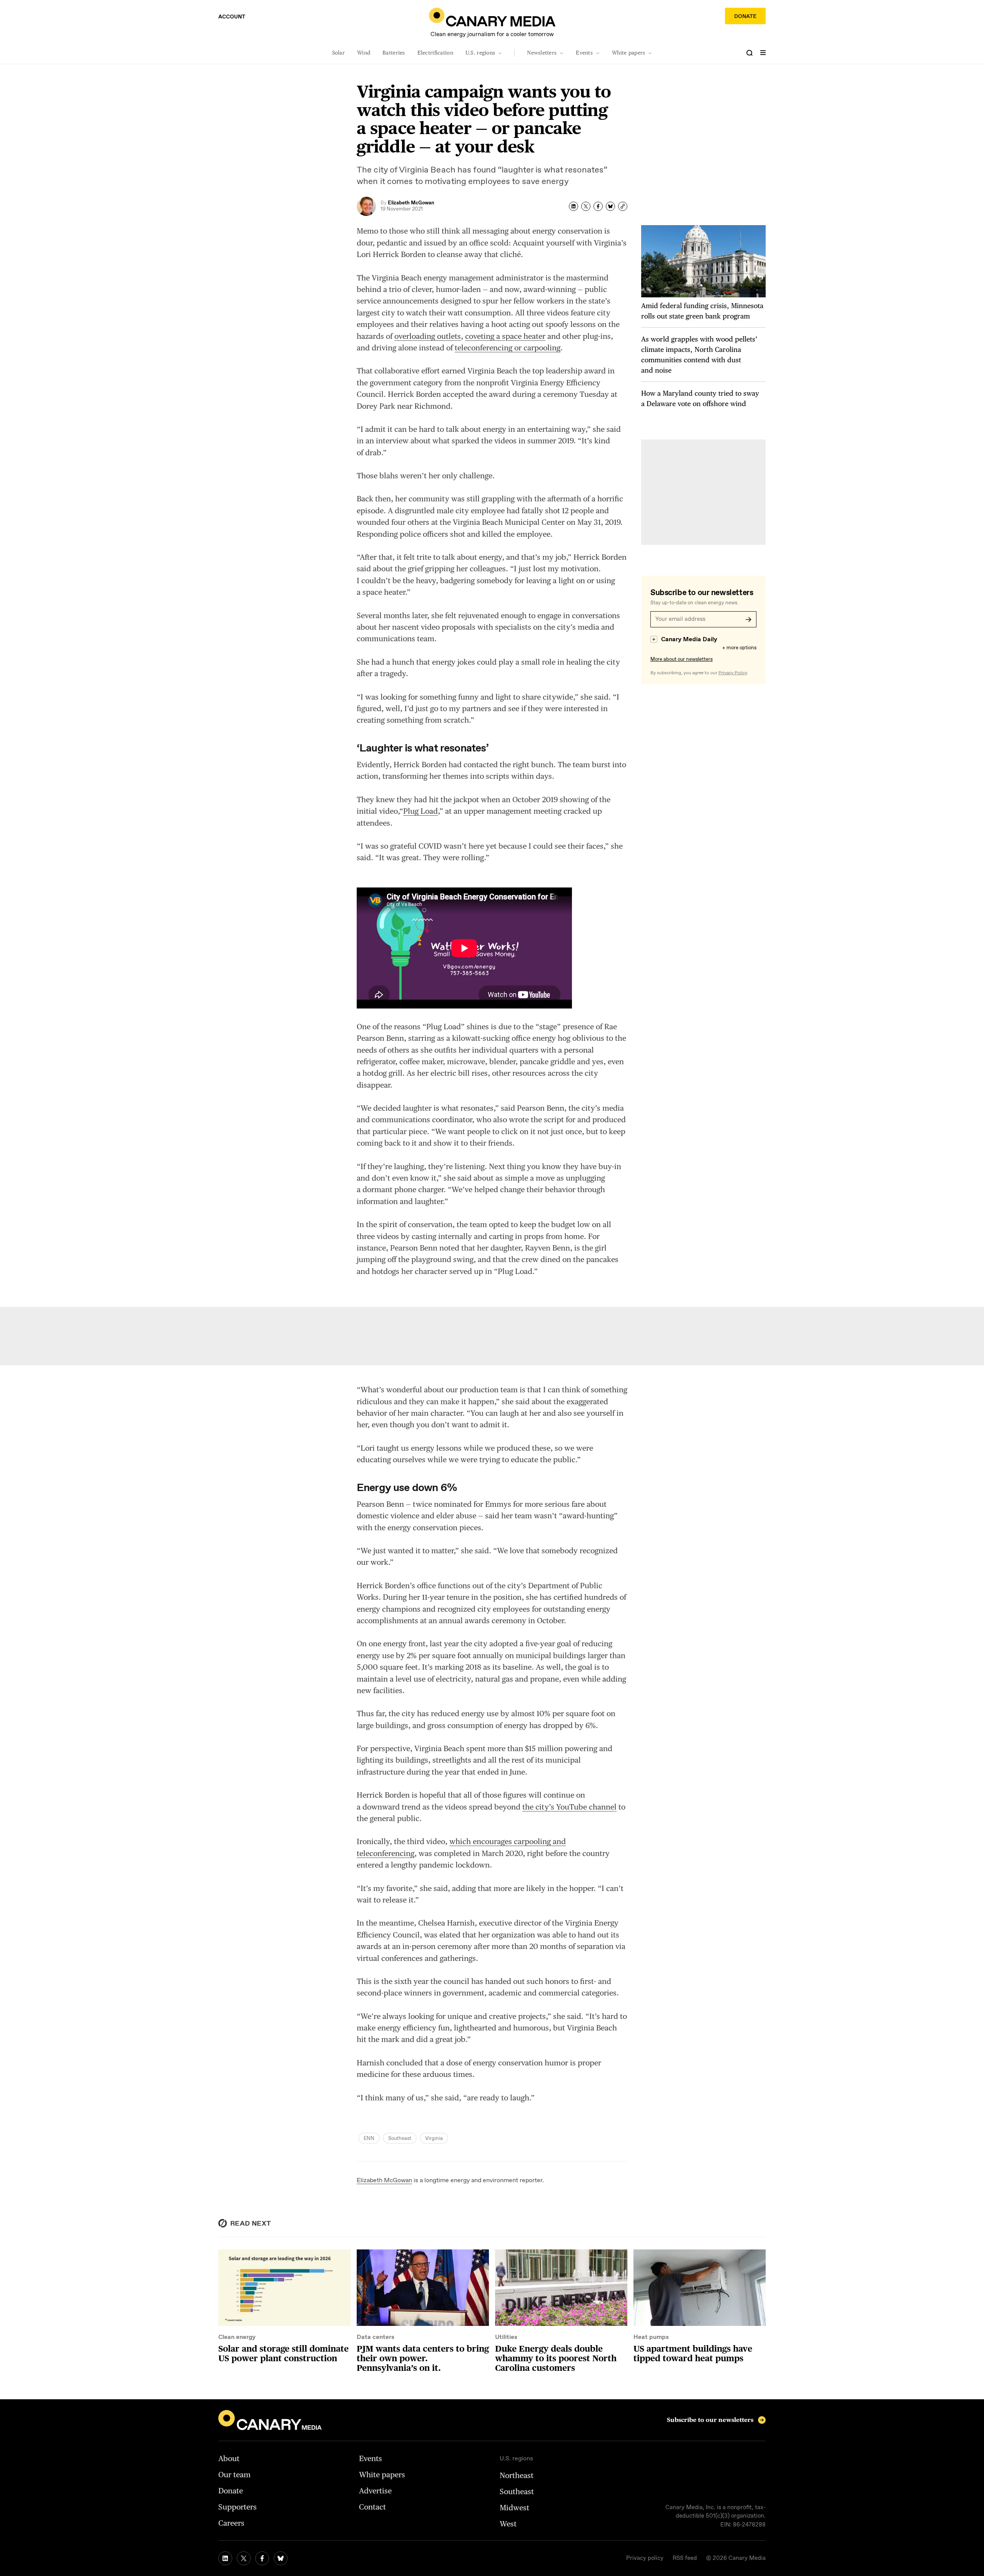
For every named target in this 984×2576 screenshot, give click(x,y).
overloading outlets (428, 336)
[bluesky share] (610, 206)
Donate (745, 17)
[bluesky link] (281, 2558)
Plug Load (421, 811)
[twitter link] (244, 2558)
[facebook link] (262, 2558)
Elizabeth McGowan (384, 2180)
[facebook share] (598, 206)
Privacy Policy (733, 673)
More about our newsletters (681, 659)
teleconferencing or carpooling (508, 348)
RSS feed (685, 2558)
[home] (492, 17)
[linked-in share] (573, 206)
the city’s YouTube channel (569, 1807)
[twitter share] (586, 206)
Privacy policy (645, 2558)
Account (232, 17)
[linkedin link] (225, 2558)
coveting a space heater (505, 336)
